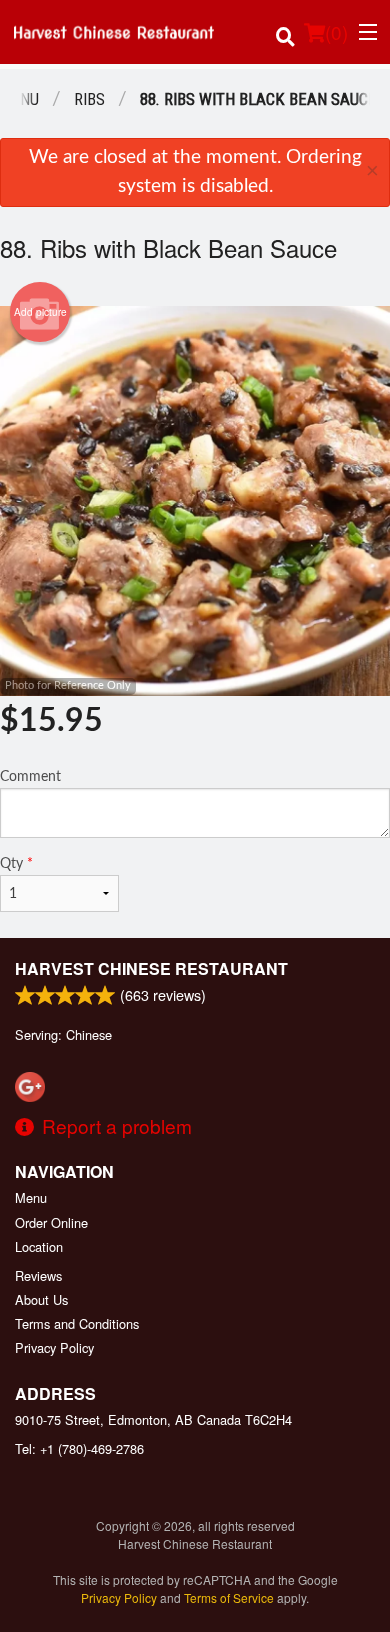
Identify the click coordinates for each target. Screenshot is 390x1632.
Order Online (51, 1222)
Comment (30, 777)
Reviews (38, 1275)
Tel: (79, 1448)
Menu (31, 1197)
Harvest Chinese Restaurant (151, 968)
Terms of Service (229, 1597)
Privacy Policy (54, 1347)
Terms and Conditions (77, 1323)
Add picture (40, 312)
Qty (16, 864)
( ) (336, 31)
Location (39, 1246)
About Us (41, 1299)
